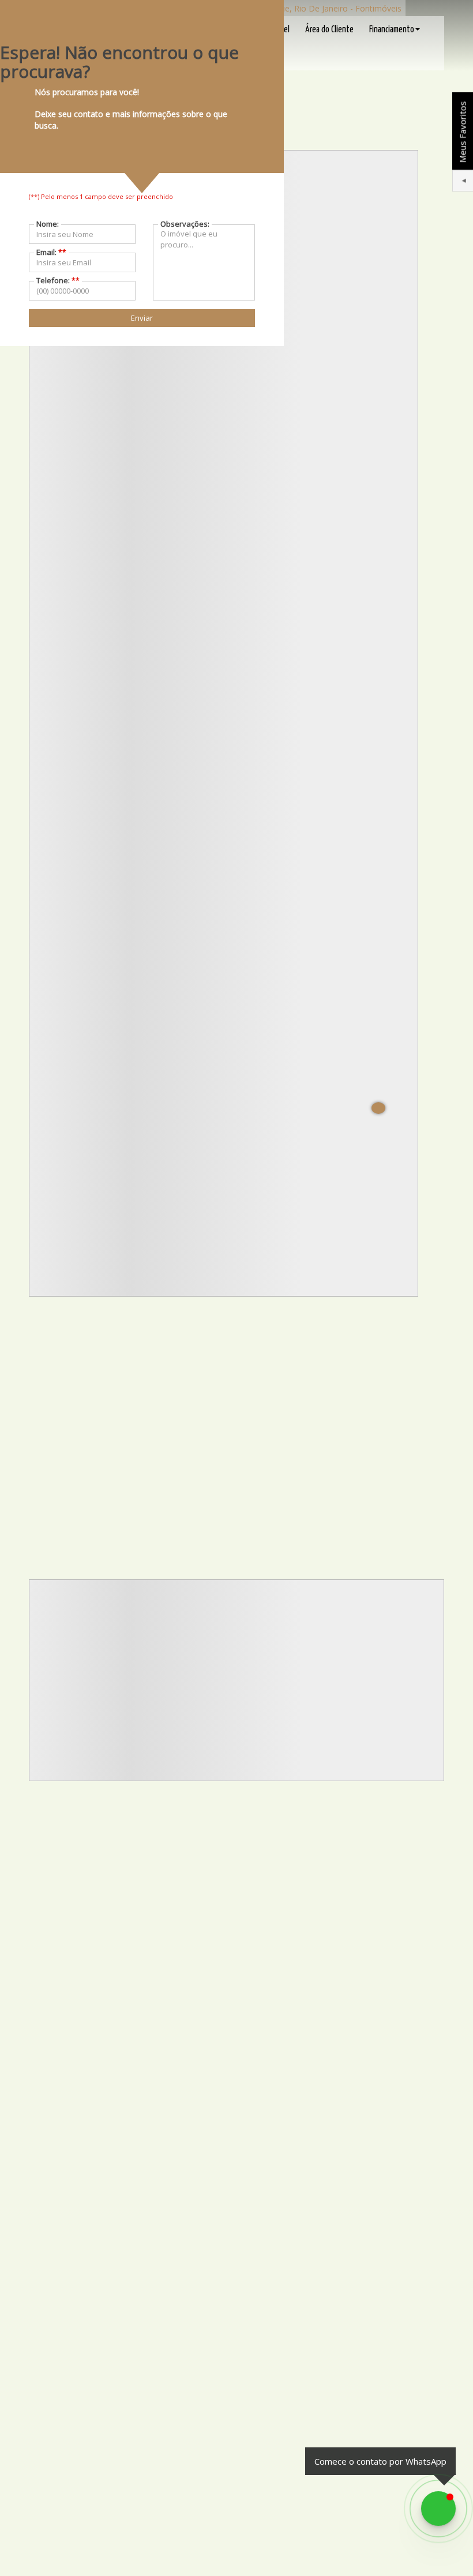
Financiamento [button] (392, 30)
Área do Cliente (329, 30)
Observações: (185, 224)
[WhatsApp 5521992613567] (438, 2509)
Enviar (142, 318)
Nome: (48, 224)
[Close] (378, 1108)
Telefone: (58, 280)
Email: (51, 252)
